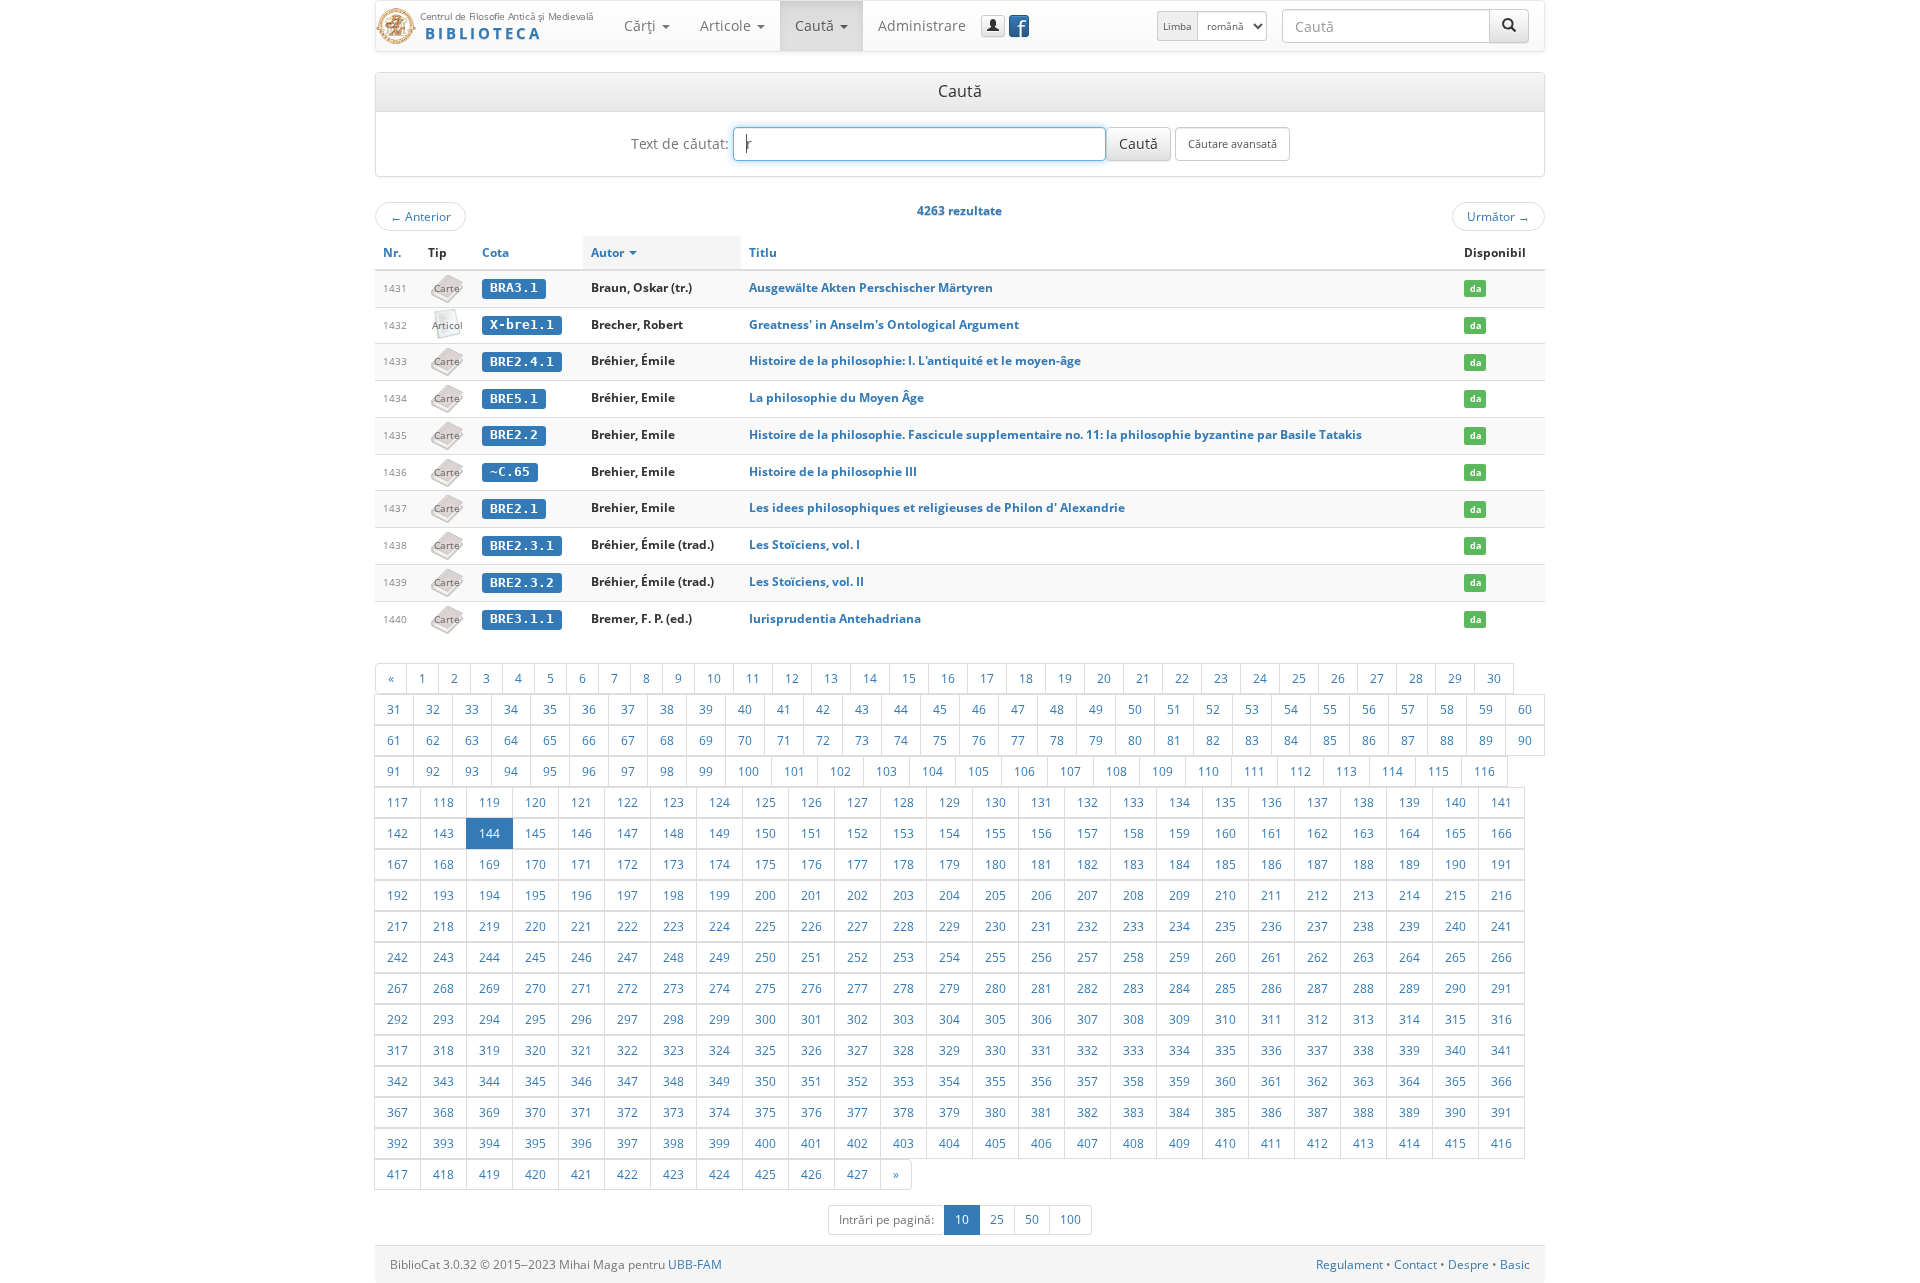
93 (472, 771)
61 (394, 740)
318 (443, 1050)
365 (1455, 1081)
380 (995, 1112)
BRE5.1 (514, 398)
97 (628, 771)
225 (765, 926)
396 (581, 1143)
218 (443, 926)
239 (1409, 926)
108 (1116, 771)
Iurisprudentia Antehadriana (835, 618)
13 (831, 678)
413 (1363, 1143)
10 (714, 678)
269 (489, 988)
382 (1087, 1112)
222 (627, 926)
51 (1174, 709)
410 (1225, 1143)
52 (1213, 709)
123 (673, 802)
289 (1409, 988)
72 (823, 740)
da (1475, 288)
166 (1501, 833)
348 (673, 1081)
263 (1363, 957)
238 (1363, 926)
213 (1363, 895)
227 (857, 926)
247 (627, 957)
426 (811, 1174)
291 (1501, 988)
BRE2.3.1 (522, 545)
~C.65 (510, 471)
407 (1087, 1143)
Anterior (420, 216)
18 (1026, 678)
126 (811, 802)
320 (535, 1050)
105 (978, 771)
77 (1018, 740)
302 (857, 1019)
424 (719, 1174)
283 (1133, 988)
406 (1041, 1143)
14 (870, 678)
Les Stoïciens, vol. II (806, 581)
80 (1135, 740)
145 (535, 833)
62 (433, 740)
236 (1271, 926)
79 (1096, 740)
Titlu (763, 252)
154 (949, 833)
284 (1179, 988)
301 (811, 1019)
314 (1409, 1019)
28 (1416, 678)
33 (472, 709)
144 (489, 833)
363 (1363, 1081)
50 (1135, 709)
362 (1317, 1081)
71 (784, 740)
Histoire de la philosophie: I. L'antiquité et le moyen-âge (915, 360)
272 (627, 988)
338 (1363, 1050)
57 (1408, 709)
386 (1271, 1112)
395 (535, 1143)
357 (1087, 1081)
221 (581, 926)
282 (1087, 988)
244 (489, 957)
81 (1174, 740)
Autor (609, 252)
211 (1271, 895)
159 (1179, 833)
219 (489, 926)
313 (1363, 1019)
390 (1455, 1112)
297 (627, 1019)
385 (1225, 1112)
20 (1104, 678)
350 (765, 1081)
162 (1317, 833)
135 (1225, 802)
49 (1096, 709)
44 (901, 709)
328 (903, 1050)
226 (811, 926)
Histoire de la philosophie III (833, 471)
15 (909, 678)
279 (949, 988)
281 (1041, 988)
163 (1363, 833)
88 (1447, 740)
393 (443, 1143)
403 (903, 1143)
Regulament (1349, 1264)
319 (489, 1050)
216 (1501, 895)
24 (1260, 678)
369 (489, 1112)
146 (581, 833)
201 (811, 895)
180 (995, 864)
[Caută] (1509, 26)
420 (535, 1174)
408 (1133, 1143)
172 (627, 864)
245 (535, 957)
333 (1133, 1050)
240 (1455, 926)
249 (719, 957)
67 (628, 740)
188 (1363, 864)
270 (535, 988)
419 (489, 1174)
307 (1087, 1019)
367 (397, 1112)
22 (1182, 678)
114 (1392, 771)
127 (857, 802)
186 (1271, 864)
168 (443, 864)
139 (1409, 802)
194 (489, 895)
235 (1225, 926)
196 (581, 895)
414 (1409, 1143)
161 (1271, 833)
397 (627, 1143)
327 (857, 1050)
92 (433, 771)
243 (443, 957)
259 (1179, 957)
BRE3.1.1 (522, 618)
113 (1346, 771)
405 (995, 1143)
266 (1501, 957)
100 (748, 771)
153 (903, 833)
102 (840, 771)
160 (1225, 833)
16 (948, 678)
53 (1252, 709)
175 (765, 864)
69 (706, 740)
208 (1133, 895)
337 (1317, 1050)
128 (903, 802)
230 (995, 926)
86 (1369, 740)
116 (1484, 771)
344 (489, 1081)
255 (995, 957)
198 (673, 895)
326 (811, 1050)
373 (673, 1112)
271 (581, 988)
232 (1087, 926)
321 (581, 1050)
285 (1225, 988)
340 (1455, 1050)
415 (1455, 1143)
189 (1409, 864)
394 (489, 1143)
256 (1041, 957)
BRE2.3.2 (522, 582)
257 (1087, 957)
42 (823, 709)
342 (397, 1081)
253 (903, 957)
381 (1041, 1112)
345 (535, 1081)
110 (1208, 771)
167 (397, 864)
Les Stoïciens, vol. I (804, 544)
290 (1455, 988)
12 (792, 678)
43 (862, 709)
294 (489, 1019)
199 (719, 895)
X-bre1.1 (522, 324)
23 (1221, 678)
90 (1525, 740)
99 (706, 771)
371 (581, 1112)
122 (627, 802)
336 (1271, 1050)
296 (581, 1019)
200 (765, 895)
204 (949, 895)
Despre (1468, 1264)
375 (765, 1112)
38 (667, 709)
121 (581, 802)
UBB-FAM (695, 1264)
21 (1143, 678)
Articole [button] (727, 25)
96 (589, 771)
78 (1057, 740)
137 (1317, 802)
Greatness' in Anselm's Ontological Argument (884, 324)
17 (987, 678)
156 (1041, 833)
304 (949, 1019)
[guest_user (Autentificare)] (993, 26)
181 (1041, 864)
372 (627, 1112)
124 (719, 802)
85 (1330, 740)
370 (535, 1112)
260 (1225, 957)
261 (1271, 957)
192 (397, 895)
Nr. (392, 252)
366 (1501, 1081)
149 (719, 833)
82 (1213, 740)
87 (1408, 740)
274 (719, 988)
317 (397, 1050)
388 (1363, 1112)
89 (1486, 740)
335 (1225, 1050)
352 (857, 1081)
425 (765, 1174)
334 (1179, 1050)
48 (1057, 709)
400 (765, 1143)
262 (1317, 957)
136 (1271, 802)
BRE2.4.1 (522, 361)
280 (995, 988)
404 (949, 1143)
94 (511, 771)
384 (1179, 1112)
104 (932, 771)
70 (745, 740)
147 (627, 833)
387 (1317, 1112)
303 (903, 1019)
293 (443, 1019)
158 (1133, 833)
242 (397, 957)
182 (1087, 864)
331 (1041, 1050)
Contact (1415, 1264)
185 (1225, 864)
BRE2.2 (514, 434)
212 (1317, 895)
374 (719, 1112)
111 (1254, 771)
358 (1133, 1081)
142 (397, 833)
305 (995, 1019)
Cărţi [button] (642, 25)
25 (1299, 678)
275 (765, 988)
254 (949, 957)
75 (940, 740)
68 (667, 740)
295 (535, 1019)
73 (862, 740)
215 (1455, 895)
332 (1087, 1050)
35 (550, 709)
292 (397, 1019)
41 (784, 709)
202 (857, 895)
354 (949, 1081)
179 (949, 864)
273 (673, 988)
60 (1525, 709)
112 (1300, 771)
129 (949, 802)
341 (1501, 1050)
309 (1179, 1019)
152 (857, 833)
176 (811, 864)
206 (1041, 895)
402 (857, 1143)
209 (1179, 895)
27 (1377, 678)
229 (949, 926)
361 (1271, 1081)
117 (397, 802)
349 (719, 1081)
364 (1409, 1081)
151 (811, 833)
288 (1363, 988)
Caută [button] (816, 25)
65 (550, 740)
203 (903, 895)
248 (673, 957)
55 (1330, 709)
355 (995, 1081)
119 (489, 802)
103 (886, 771)
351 (811, 1081)
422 (627, 1174)
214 (1409, 895)
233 (1133, 926)
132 (1087, 802)
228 (903, 926)
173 (673, 864)
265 (1455, 957)
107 (1070, 771)
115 (1438, 771)
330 (995, 1050)
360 (1225, 1081)
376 (811, 1112)
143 (443, 833)
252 (857, 957)
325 (765, 1050)
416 (1501, 1143)
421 (581, 1174)
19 (1065, 678)
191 (1501, 864)
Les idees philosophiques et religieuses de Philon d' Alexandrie (937, 507)
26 (1338, 678)
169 (489, 864)
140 (1455, 802)
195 (535, 895)
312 (1317, 1019)
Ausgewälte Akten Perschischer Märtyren (871, 287)
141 (1501, 802)
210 (1225, 895)
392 (397, 1143)
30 (1494, 678)
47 (1018, 709)
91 (394, 771)
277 (857, 988)
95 (550, 771)
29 (1455, 678)
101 (794, 771)
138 (1363, 802)
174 (719, 864)
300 (765, 1019)
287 (1317, 988)
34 (511, 709)
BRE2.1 (514, 508)
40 (745, 709)
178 (903, 864)
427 (857, 1174)
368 (443, 1112)
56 (1369, 709)
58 (1447, 709)
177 (857, 864)
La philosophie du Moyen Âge (836, 397)
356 (1041, 1081)
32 (433, 709)
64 (511, 740)
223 (673, 926)
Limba (1177, 26)
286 (1271, 988)
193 (443, 895)
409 (1179, 1143)
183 (1133, 864)
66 (589, 740)
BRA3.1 (514, 287)
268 (443, 988)
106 (1024, 771)
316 (1501, 1019)
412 (1317, 1143)
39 (706, 709)
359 (1179, 1081)
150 (765, 833)
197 (627, 895)
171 (581, 864)
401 (811, 1143)
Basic (1515, 1264)
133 (1133, 802)
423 (673, 1174)
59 (1486, 709)
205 (995, 895)
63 (472, 740)
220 (535, 926)
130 (995, 802)
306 (1041, 1019)
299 (719, 1019)
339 (1409, 1050)
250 (765, 957)
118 (443, 802)
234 (1179, 926)
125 (765, 802)
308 (1133, 1019)
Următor (1498, 216)
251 (811, 957)
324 (719, 1050)
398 (673, 1143)
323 (673, 1050)
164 (1409, 833)
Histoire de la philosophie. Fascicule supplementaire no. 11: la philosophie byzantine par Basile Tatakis (1055, 434)
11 (753, 678)
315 (1455, 1019)
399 (719, 1143)
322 (627, 1050)
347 (627, 1081)
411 (1271, 1143)
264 (1409, 957)
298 (673, 1019)
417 (397, 1174)
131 (1041, 802)
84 (1291, 740)
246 (581, 957)
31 (394, 709)
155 (995, 833)
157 (1087, 833)
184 (1179, 864)
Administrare (922, 25)
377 (857, 1112)
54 (1291, 709)
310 (1225, 1019)
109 (1162, 771)
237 (1317, 926)
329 (949, 1050)
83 (1252, 740)
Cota (495, 252)
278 (903, 988)
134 (1179, 802)
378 (903, 1112)
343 (443, 1081)
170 (535, 864)
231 (1041, 926)
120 (535, 802)
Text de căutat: (680, 143)
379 (949, 1112)
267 (397, 988)
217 (397, 926)
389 (1409, 1112)
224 (719, 926)
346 (581, 1081)
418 (443, 1174)
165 (1455, 833)
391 (1501, 1112)
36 (589, 709)
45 (940, 709)
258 (1133, 957)
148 (673, 833)
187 (1317, 864)
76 (979, 740)
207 (1087, 895)
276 (811, 988)
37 (628, 709)
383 (1133, 1112)
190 (1455, 864)
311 (1271, 1019)
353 (903, 1081)
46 (979, 709)
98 (667, 771)
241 (1501, 926)
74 (901, 740)
